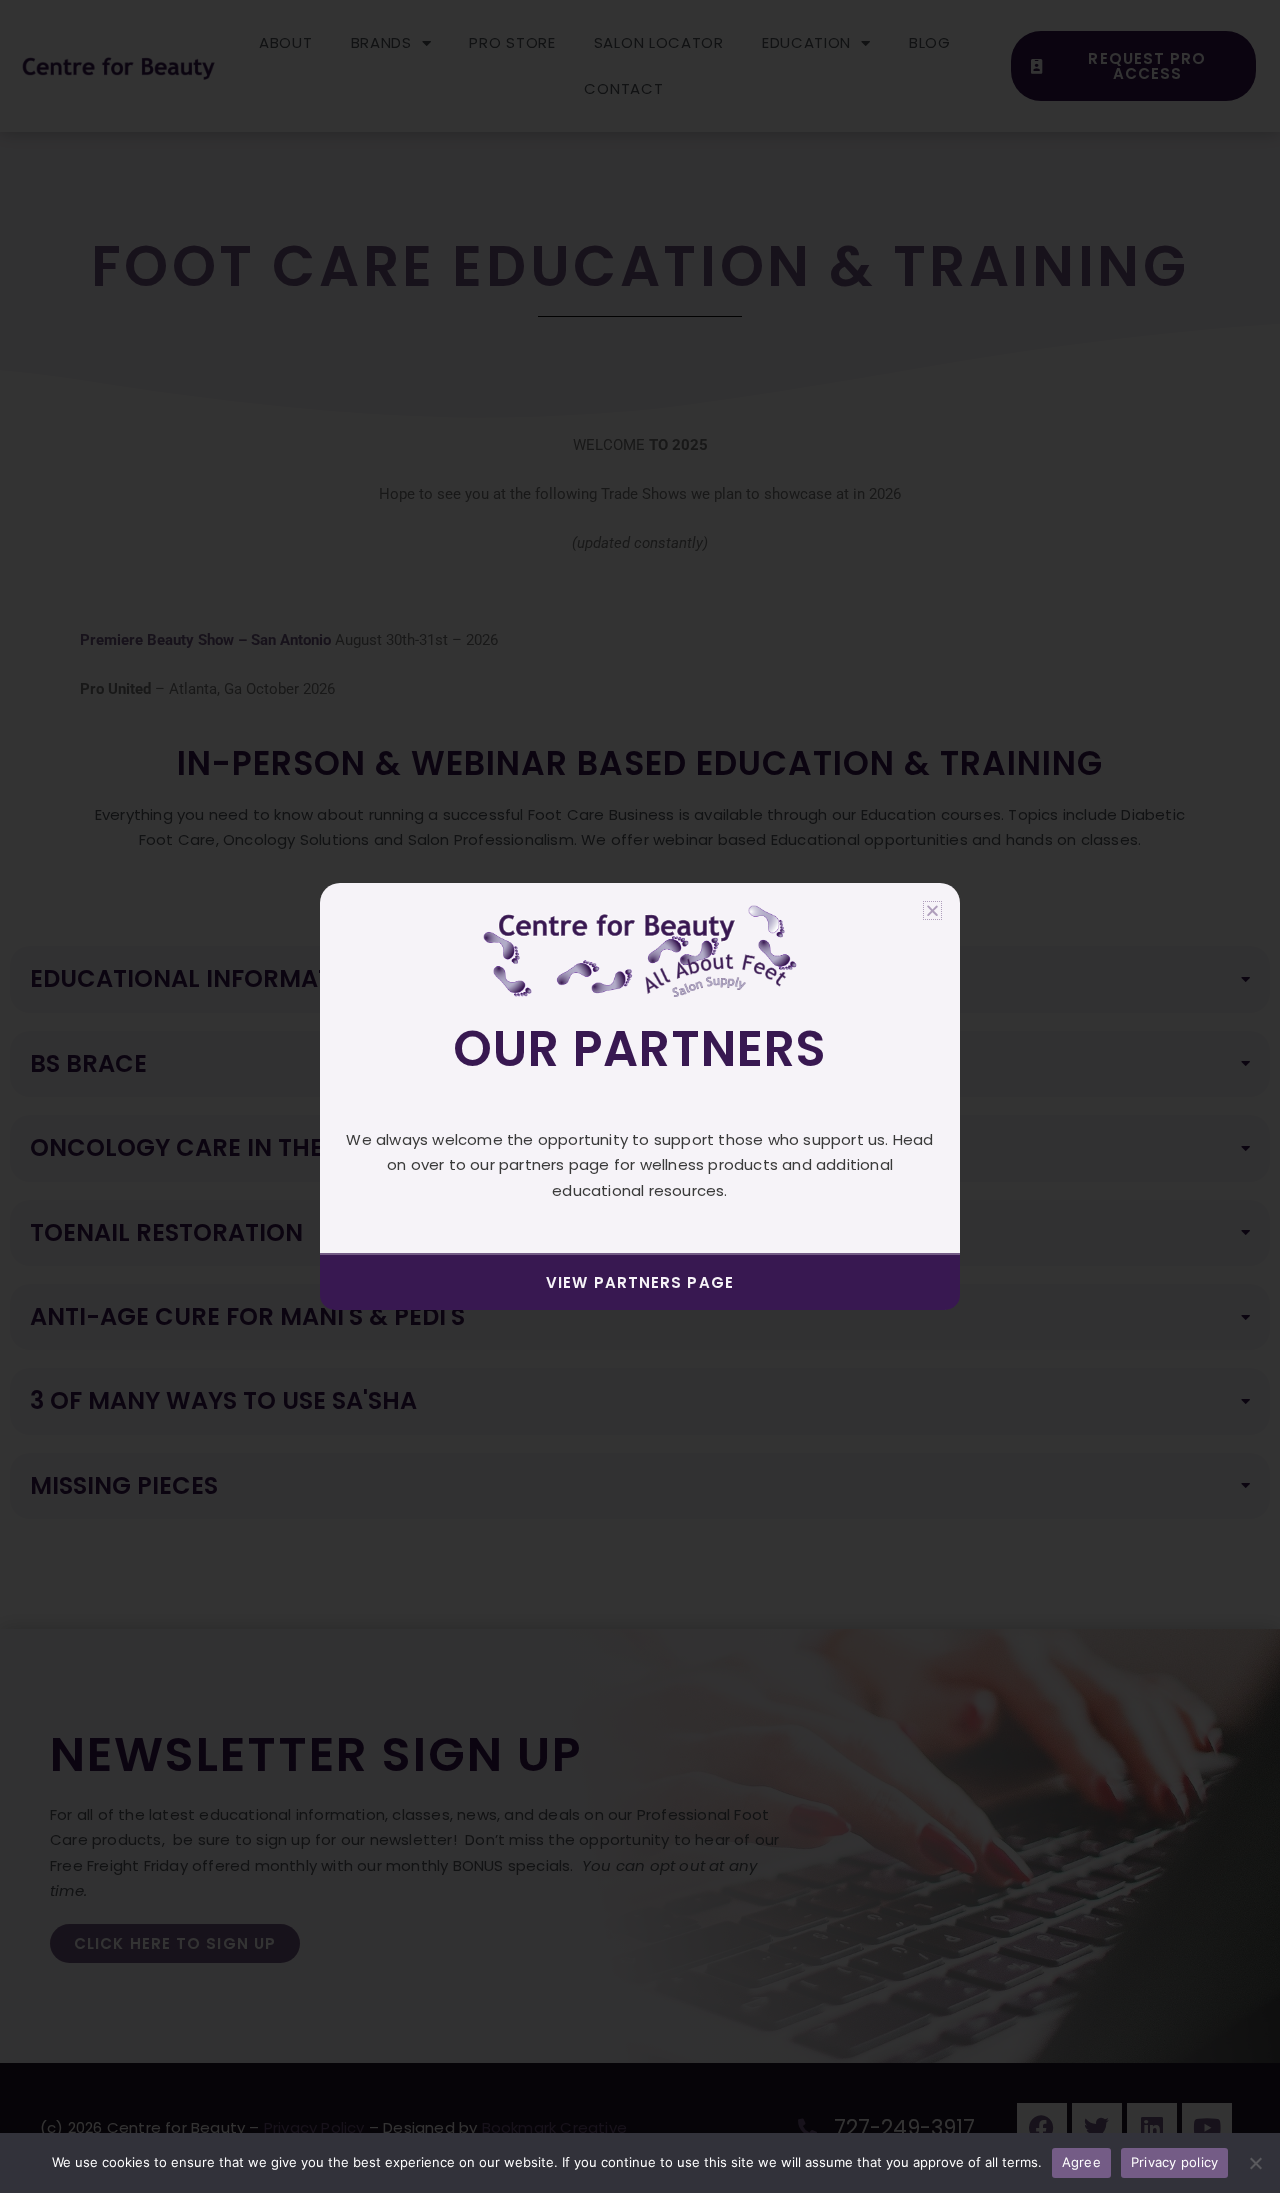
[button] (932, 910)
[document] (640, 1096)
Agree (1081, 2162)
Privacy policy (1175, 2162)
